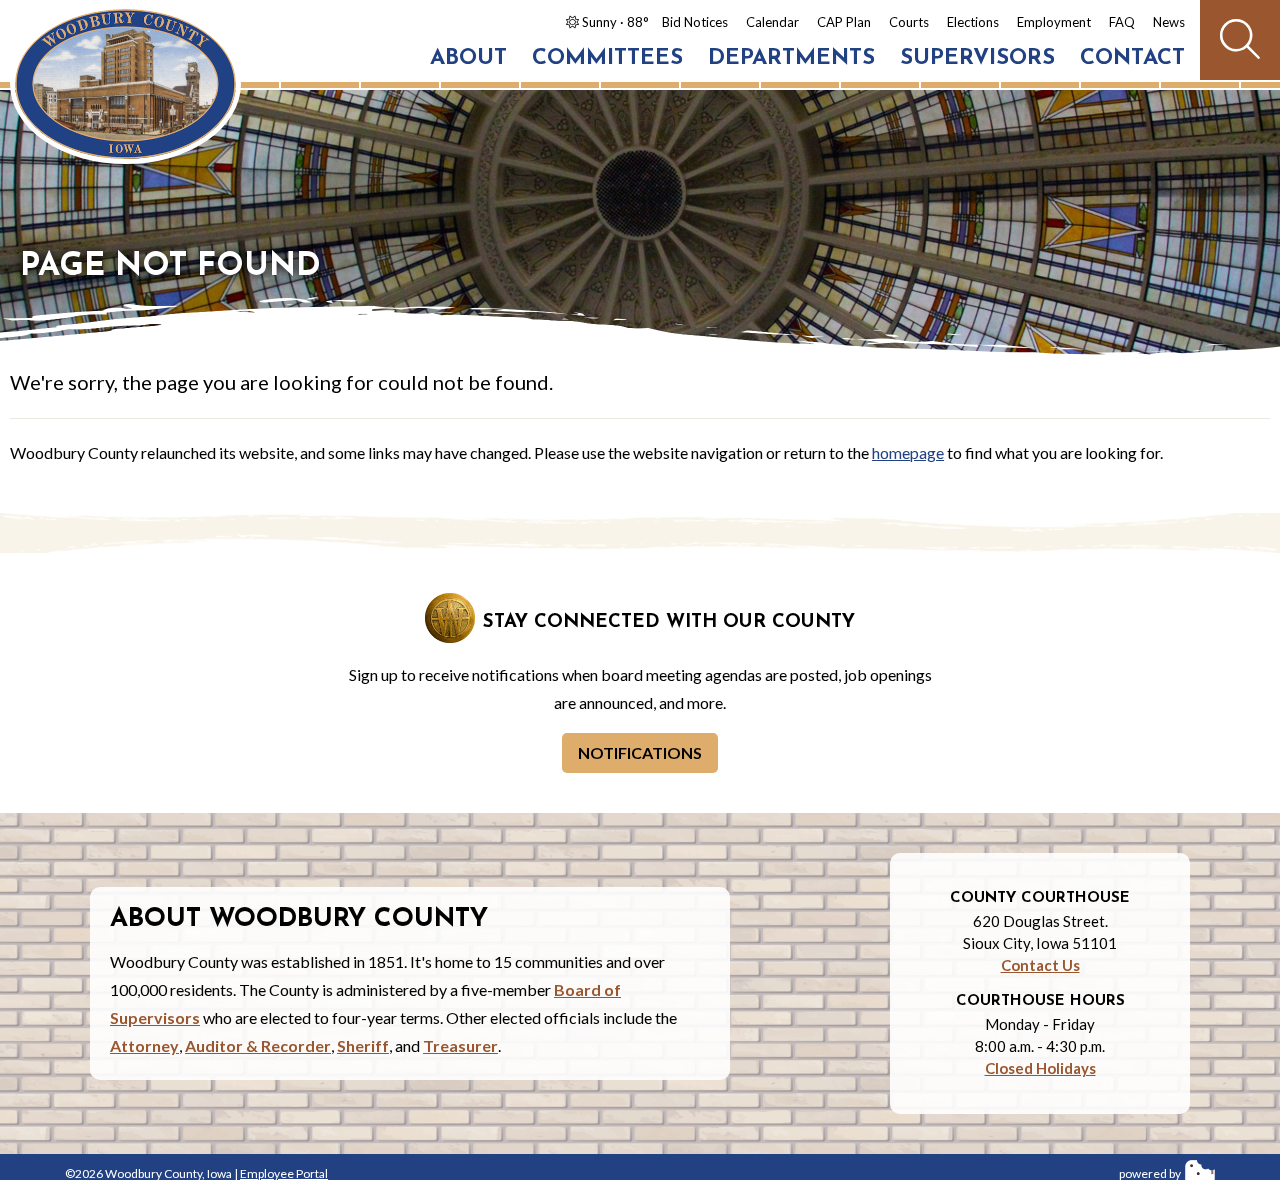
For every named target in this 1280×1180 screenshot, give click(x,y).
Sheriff (363, 1045)
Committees (607, 58)
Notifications (640, 752)
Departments (791, 58)
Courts (909, 22)
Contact (1132, 58)
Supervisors (977, 58)
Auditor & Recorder (258, 1045)
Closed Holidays (1040, 1068)
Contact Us (1040, 965)
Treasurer (460, 1045)
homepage (908, 452)
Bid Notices (695, 22)
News (1169, 22)
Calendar (772, 22)
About (468, 58)
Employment (1054, 22)
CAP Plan (844, 22)
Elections (973, 22)
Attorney (144, 1045)
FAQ (1122, 22)
